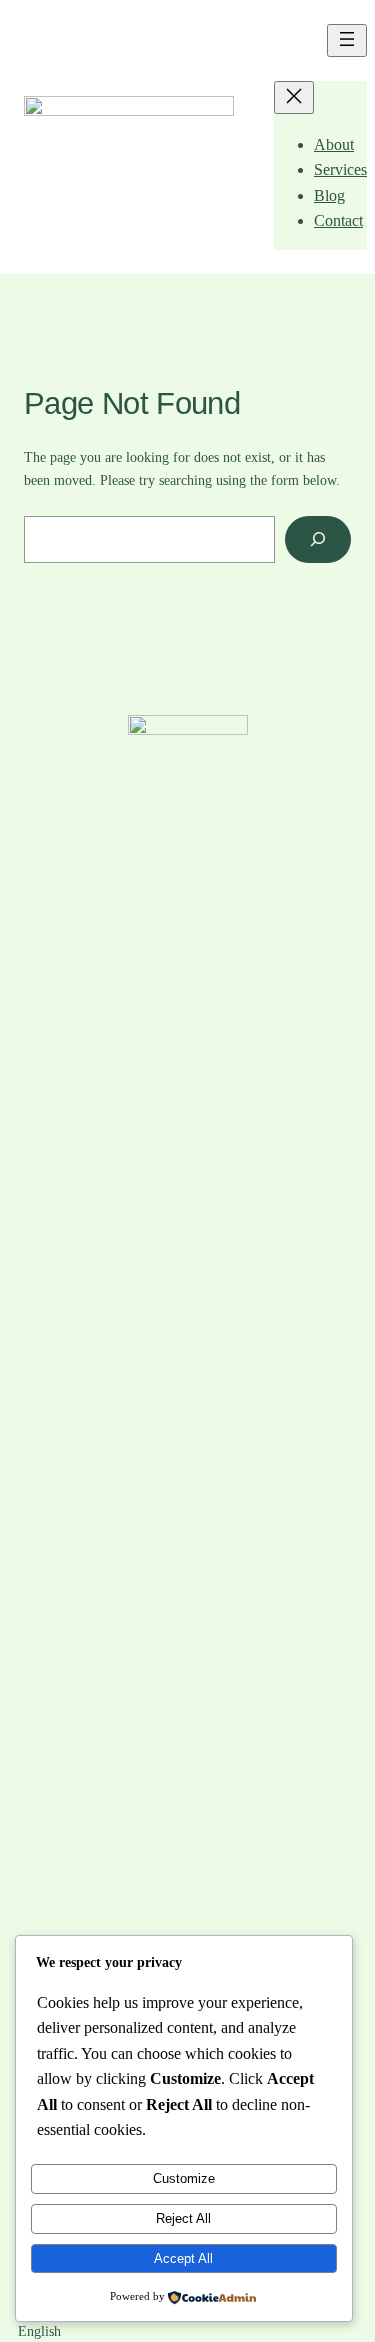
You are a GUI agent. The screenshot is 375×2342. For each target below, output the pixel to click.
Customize (184, 2178)
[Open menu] (347, 40)
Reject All (183, 2218)
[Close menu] (294, 97)
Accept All (183, 2258)
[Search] (318, 539)
